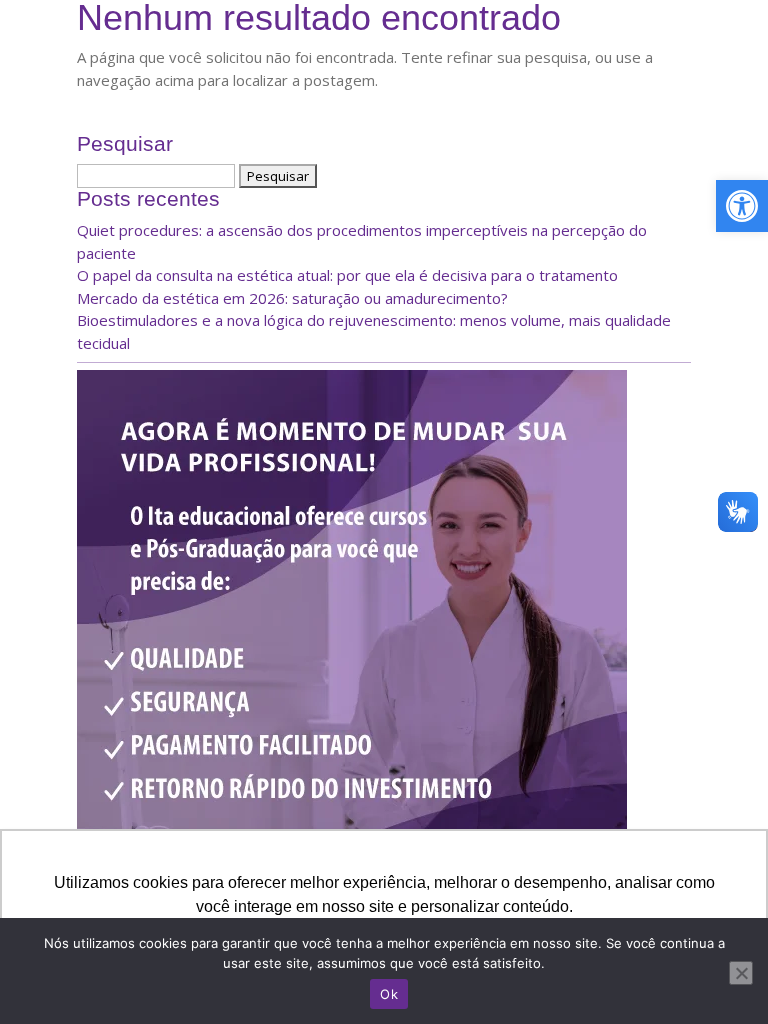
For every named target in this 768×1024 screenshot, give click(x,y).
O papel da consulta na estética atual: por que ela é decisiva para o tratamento (347, 275)
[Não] (741, 973)
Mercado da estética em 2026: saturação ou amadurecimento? (292, 298)
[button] (742, 206)
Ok (389, 994)
